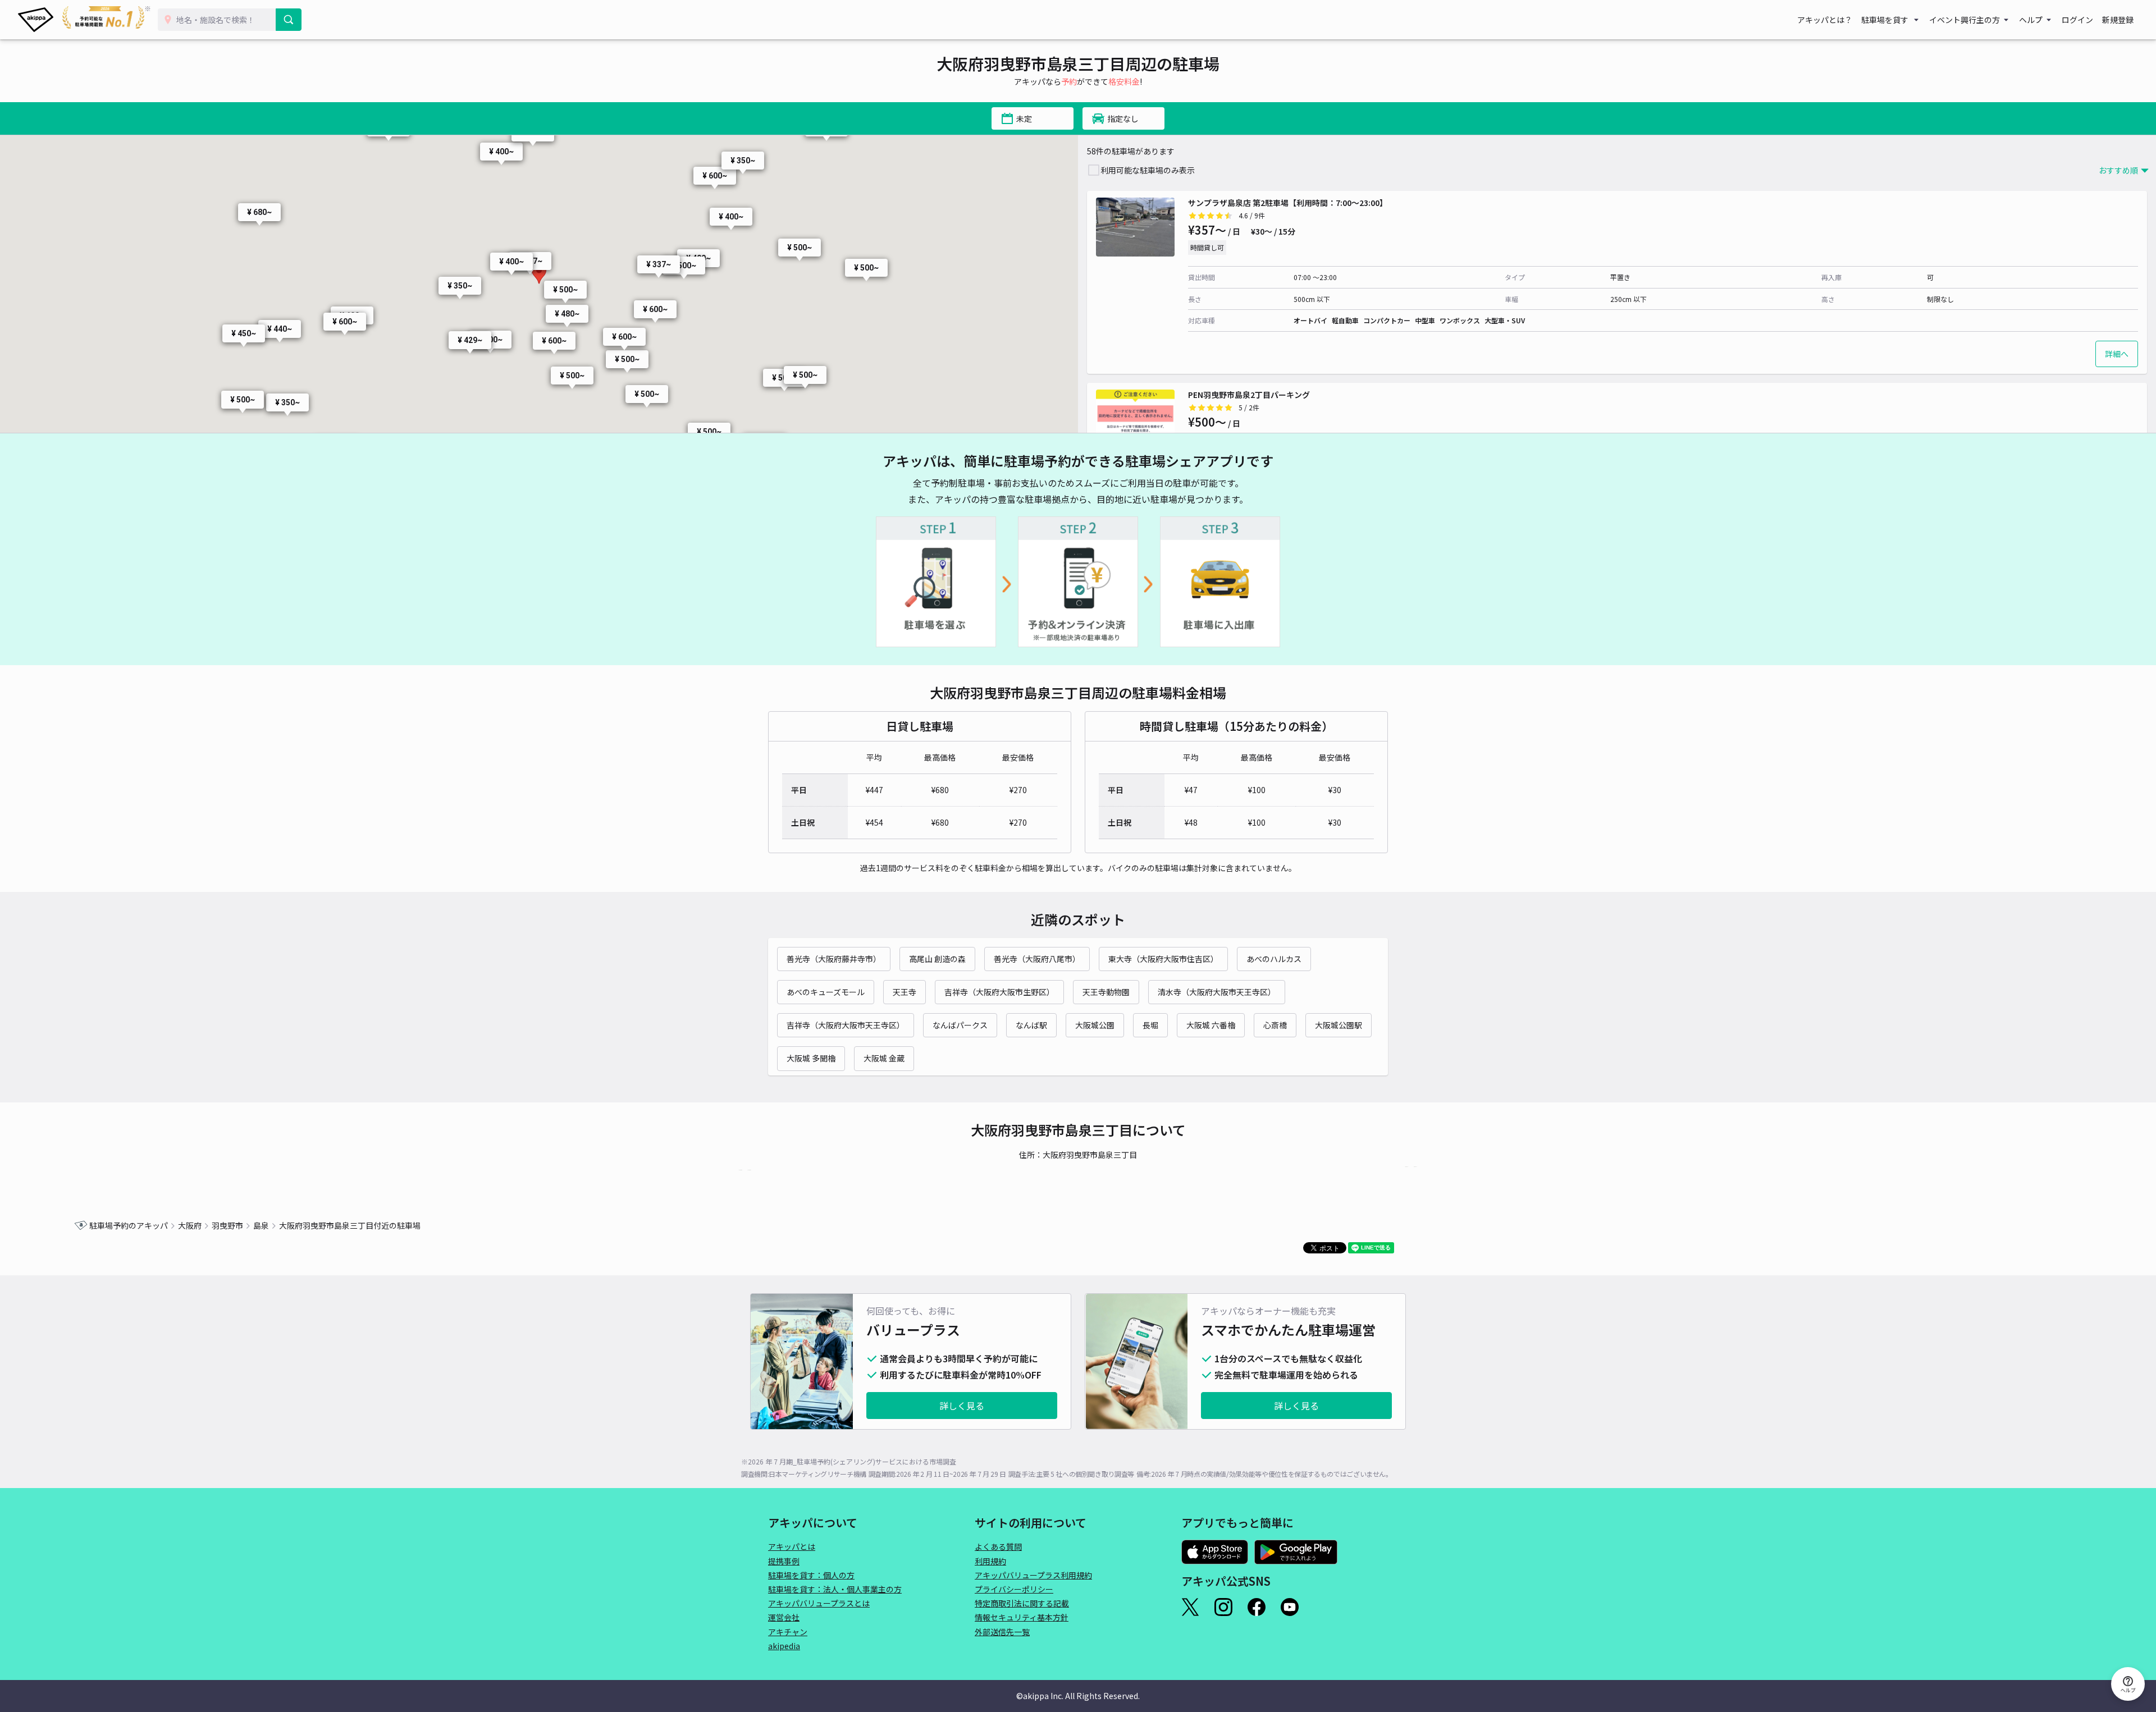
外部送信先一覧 (1002, 1632)
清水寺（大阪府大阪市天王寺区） (1217, 992)
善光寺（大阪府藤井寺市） (834, 959)
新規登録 (2118, 20)
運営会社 (784, 1617)
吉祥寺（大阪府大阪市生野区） (999, 992)
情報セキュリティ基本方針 (1022, 1617)
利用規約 (990, 1561)
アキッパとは (792, 1546)
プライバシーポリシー (1014, 1589)
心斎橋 (1275, 1025)
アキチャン (788, 1632)
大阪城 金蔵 (884, 1058)
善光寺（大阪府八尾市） (1037, 959)
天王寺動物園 (1106, 992)
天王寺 (905, 992)
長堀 (1150, 1025)
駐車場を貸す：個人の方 (811, 1575)
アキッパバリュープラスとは (819, 1603)
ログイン (2077, 20)
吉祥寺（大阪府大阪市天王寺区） (846, 1025)
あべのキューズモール (826, 992)
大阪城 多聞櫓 (811, 1058)
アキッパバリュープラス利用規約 (1033, 1575)
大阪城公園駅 (1339, 1025)
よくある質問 (998, 1546)
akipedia (784, 1646)
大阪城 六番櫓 (1211, 1025)
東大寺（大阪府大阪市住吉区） (1163, 959)
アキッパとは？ (1825, 20)
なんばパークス (960, 1025)
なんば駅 (1031, 1025)
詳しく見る (962, 1406)
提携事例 (784, 1561)
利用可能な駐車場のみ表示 (1148, 170)
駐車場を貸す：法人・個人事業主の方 (835, 1589)
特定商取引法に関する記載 (1022, 1603)
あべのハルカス (1274, 959)
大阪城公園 (1095, 1025)
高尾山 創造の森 (937, 959)
